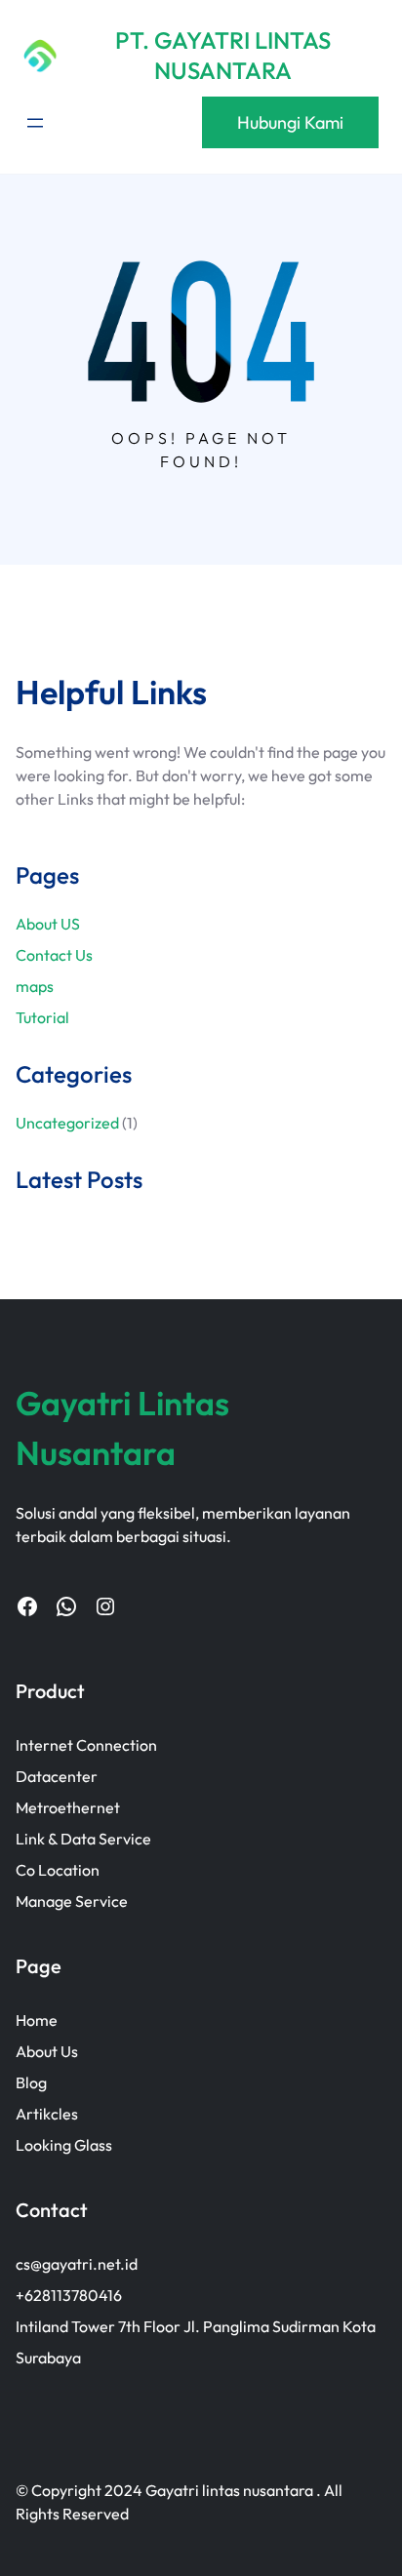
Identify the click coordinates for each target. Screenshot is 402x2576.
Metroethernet (68, 1807)
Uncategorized (67, 1123)
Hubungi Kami (290, 122)
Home (37, 2020)
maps (35, 986)
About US (48, 924)
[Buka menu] (35, 123)
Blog (31, 2082)
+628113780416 (69, 2295)
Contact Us (54, 955)
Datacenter (57, 1776)
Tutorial (42, 1017)
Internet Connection (86, 1745)
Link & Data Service (83, 1839)
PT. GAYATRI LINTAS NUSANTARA (223, 55)
